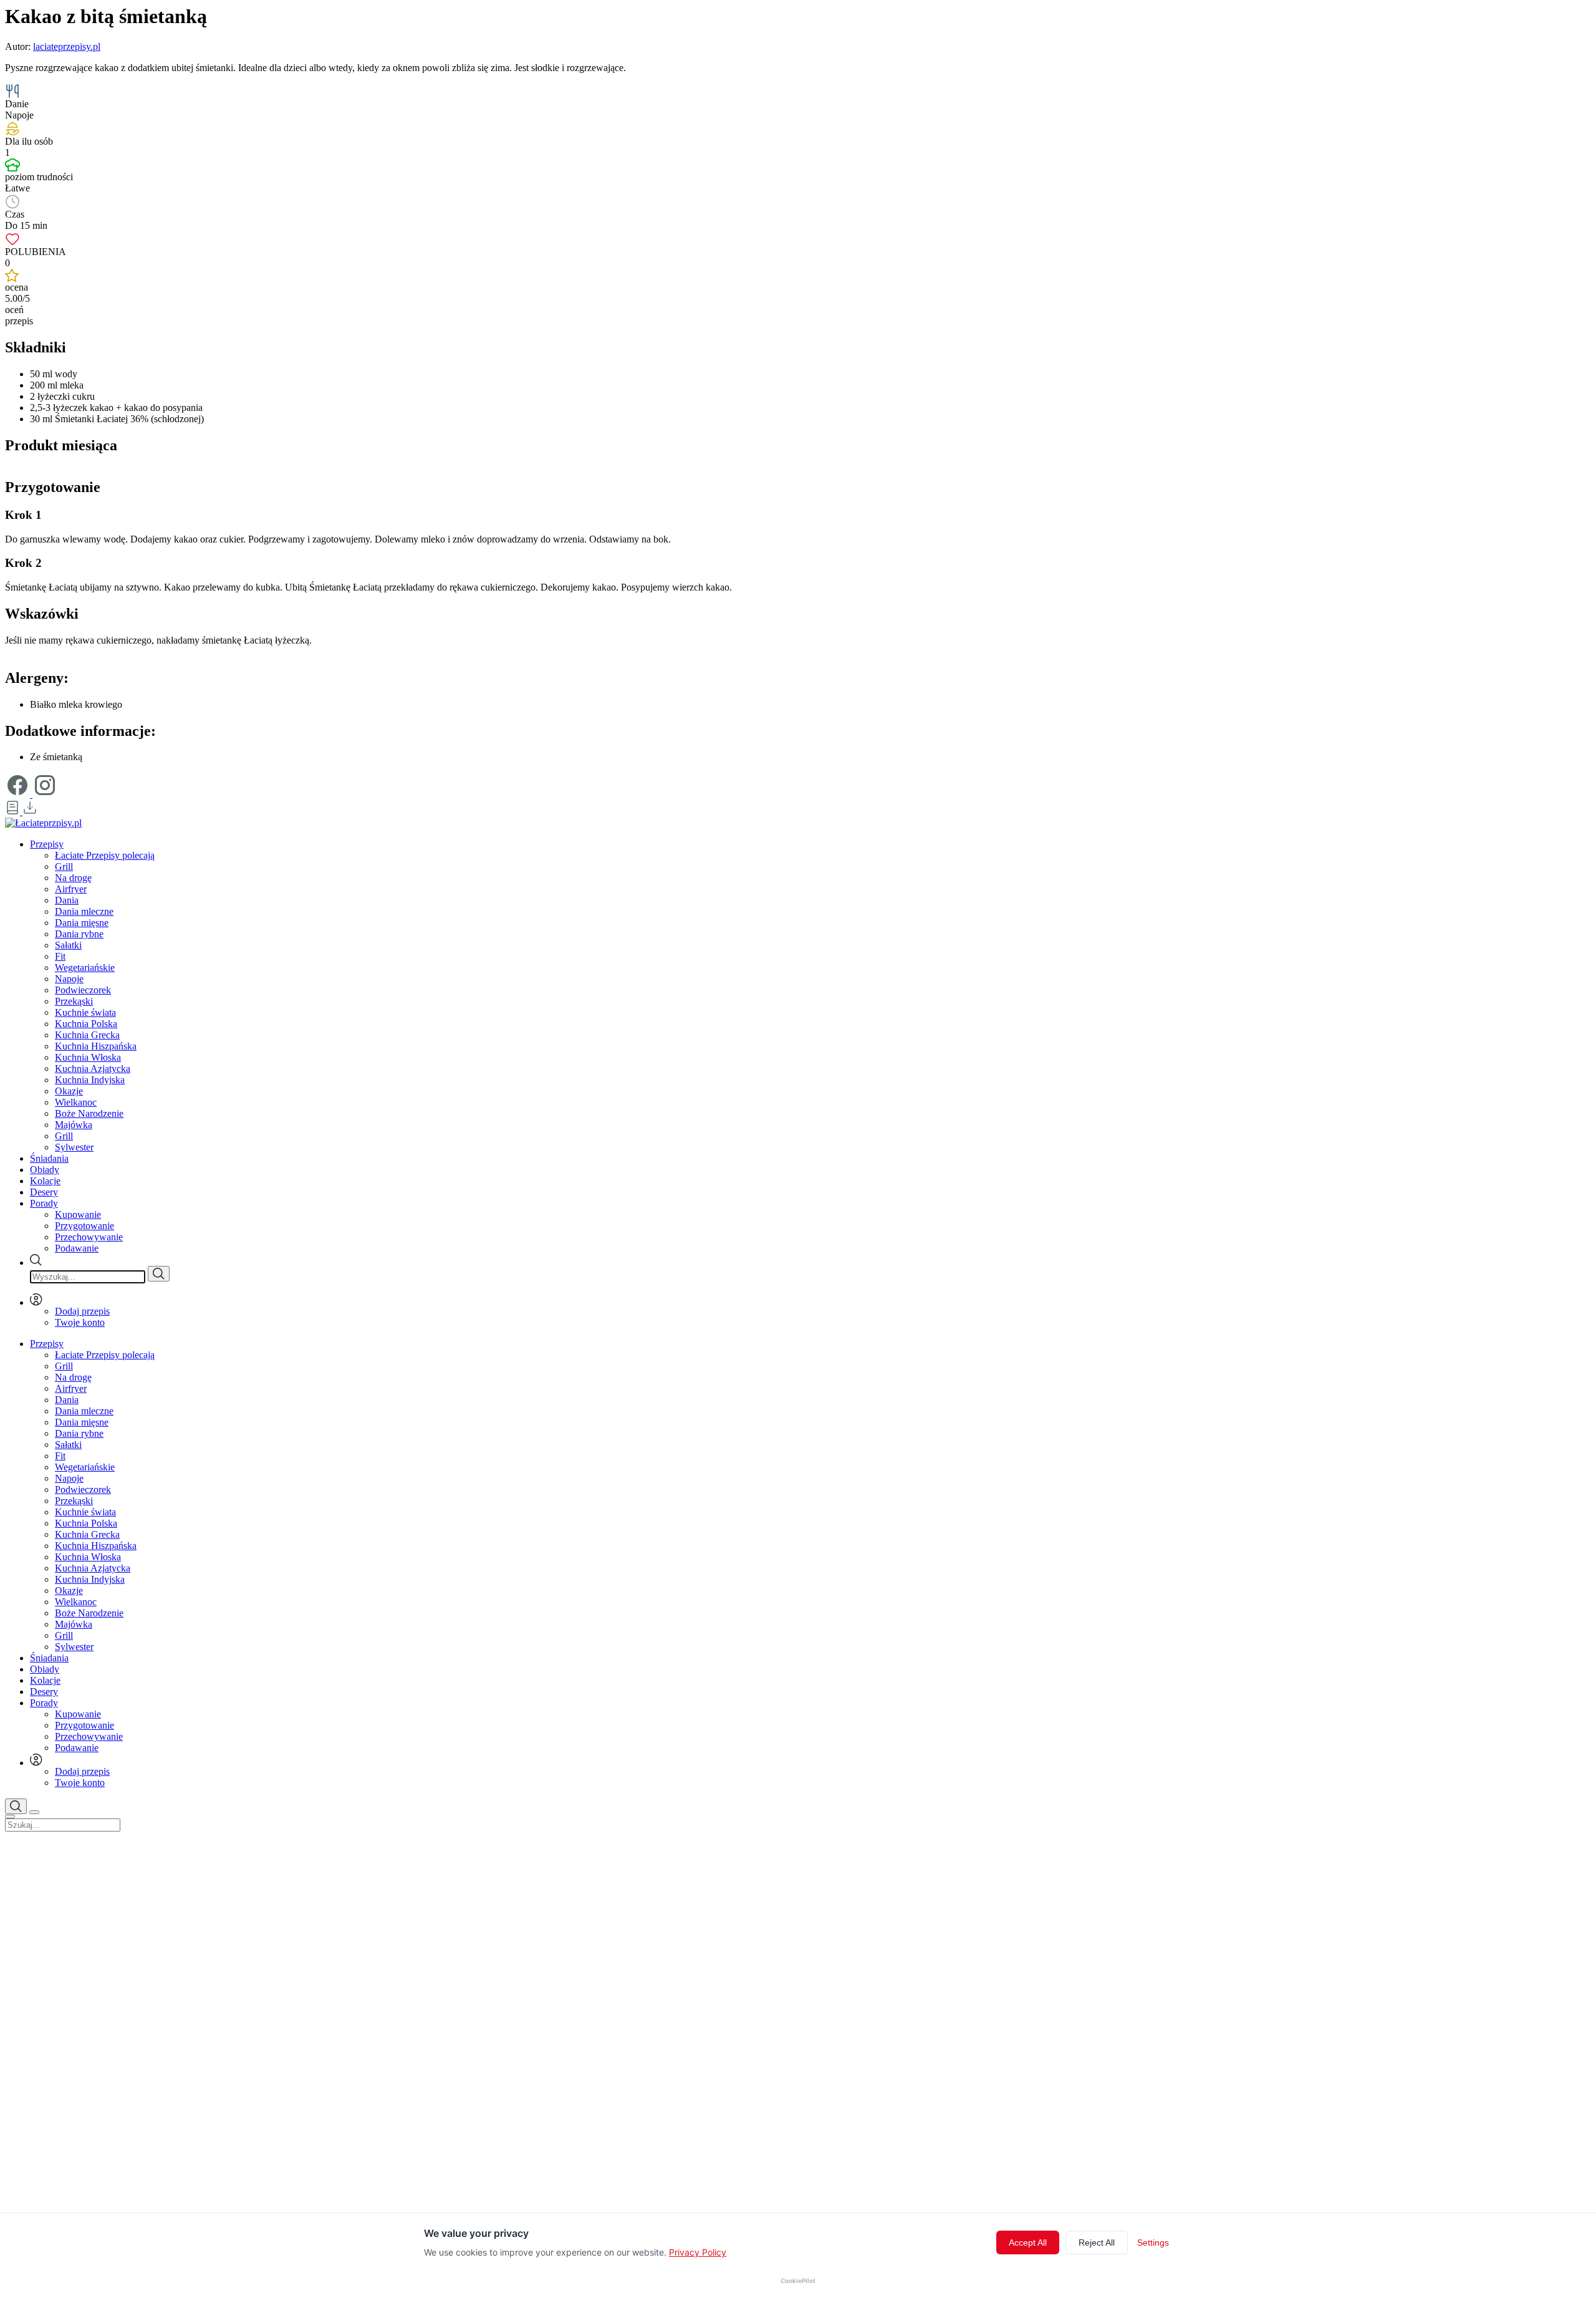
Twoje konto (80, 1322)
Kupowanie (78, 1214)
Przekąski (74, 1001)
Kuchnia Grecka (87, 1035)
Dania (67, 900)
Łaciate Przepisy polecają (105, 855)
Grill (64, 867)
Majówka (74, 1125)
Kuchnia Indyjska (90, 1080)
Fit (60, 956)
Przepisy (47, 844)
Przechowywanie (89, 1237)
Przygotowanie (84, 1226)
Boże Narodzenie (89, 1113)
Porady (44, 1203)
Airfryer (71, 889)
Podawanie (77, 1248)
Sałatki (68, 945)
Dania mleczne (84, 911)
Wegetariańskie (85, 968)
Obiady (45, 1170)
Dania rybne (79, 934)
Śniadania (49, 1158)
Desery (44, 1192)
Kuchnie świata (85, 1012)
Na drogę (73, 878)
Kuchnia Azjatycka (93, 1069)
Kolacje (45, 1181)
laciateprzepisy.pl (67, 46)
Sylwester (74, 1147)
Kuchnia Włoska (88, 1057)
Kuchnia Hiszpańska (96, 1046)
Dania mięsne (82, 923)
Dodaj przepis (82, 1311)
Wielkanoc (76, 1102)
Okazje (69, 1091)
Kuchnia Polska (86, 1024)
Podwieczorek (83, 990)
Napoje (69, 979)
